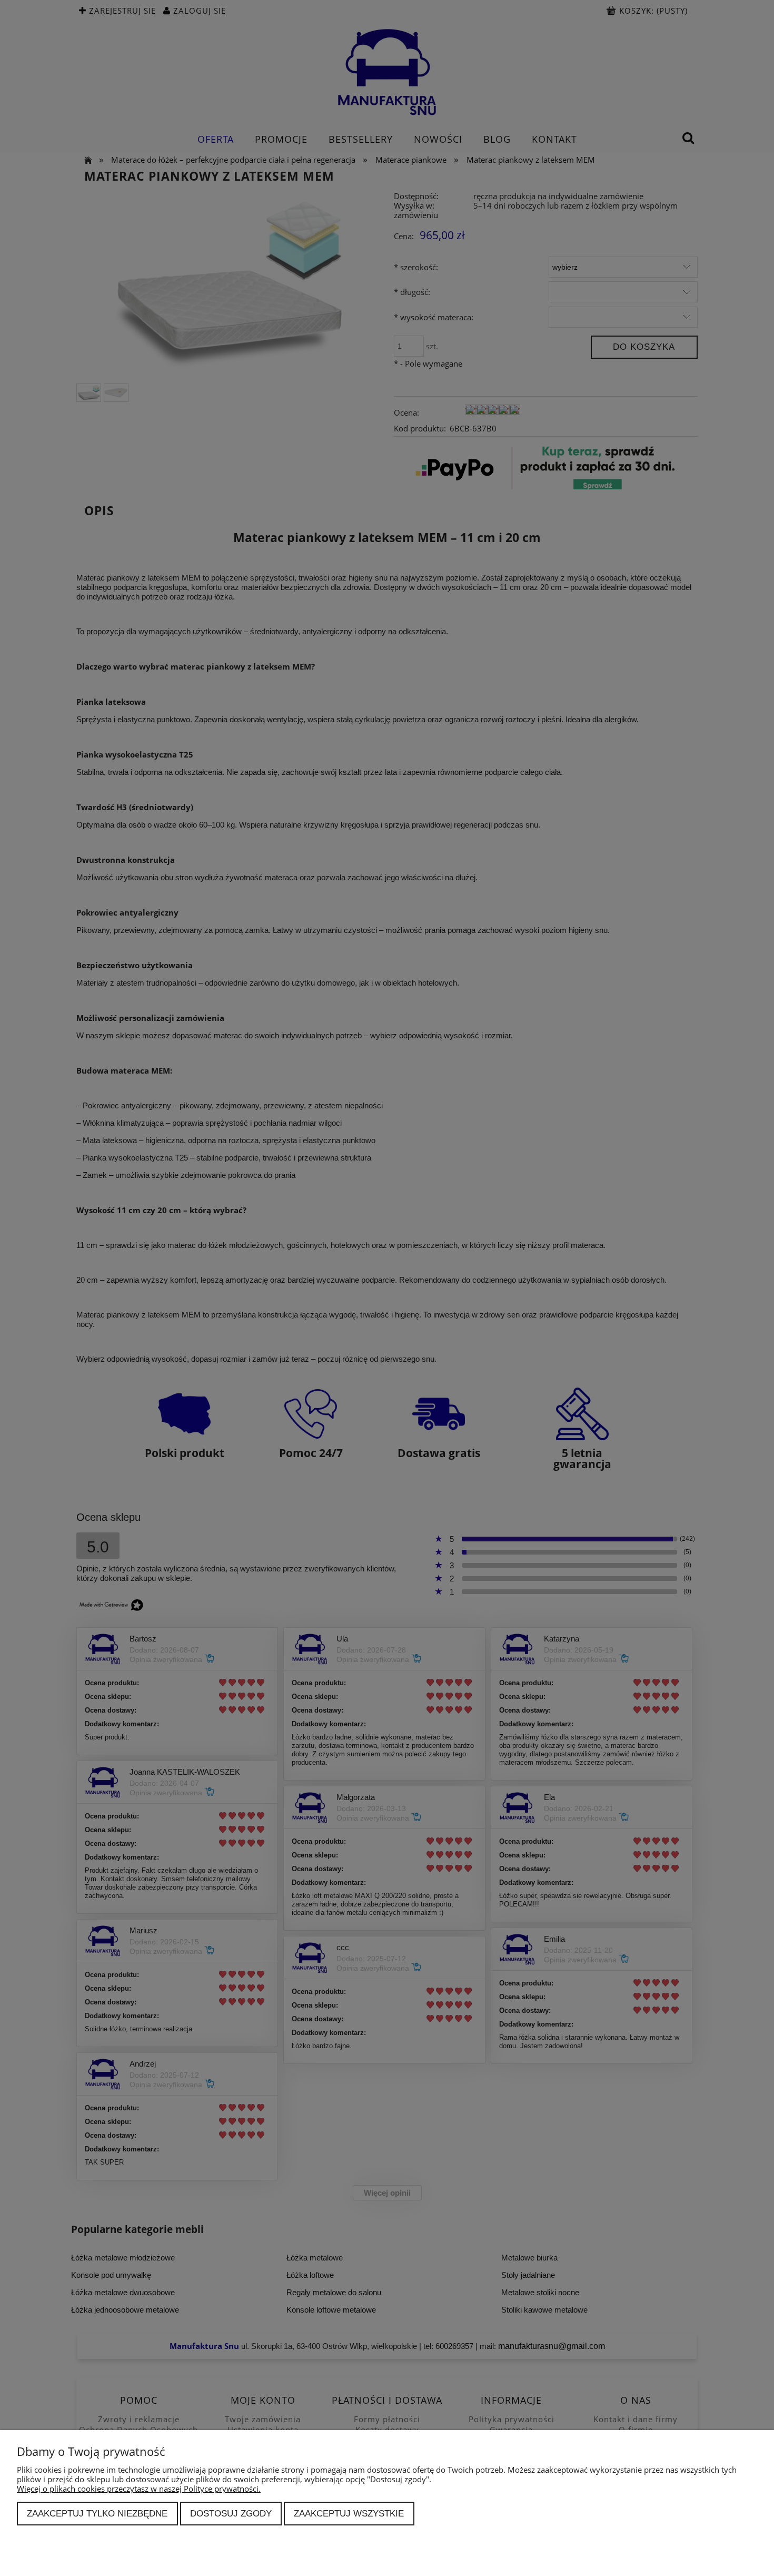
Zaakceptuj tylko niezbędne (97, 2513)
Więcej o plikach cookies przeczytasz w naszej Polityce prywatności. (139, 2489)
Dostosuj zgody (231, 2513)
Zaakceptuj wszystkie (349, 2513)
